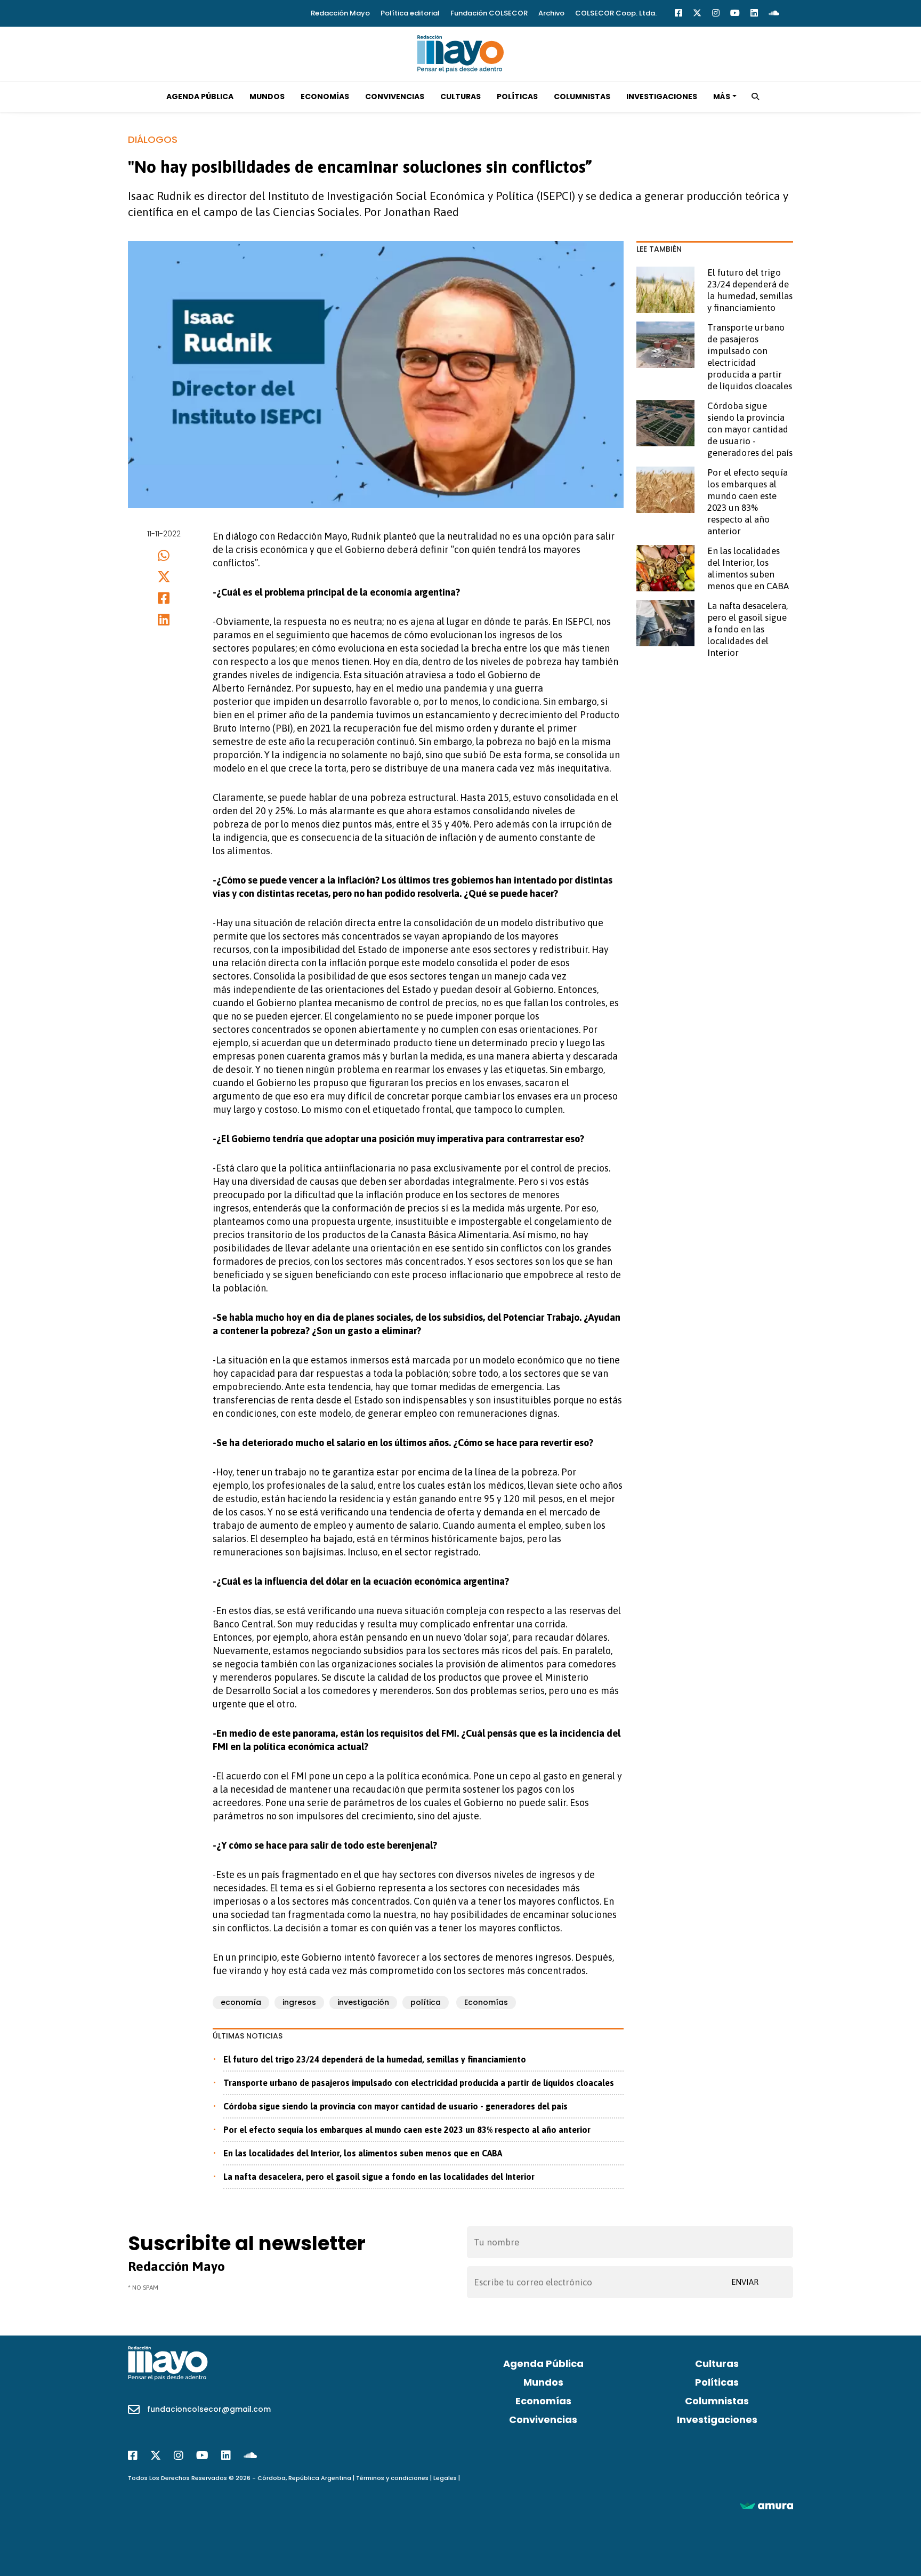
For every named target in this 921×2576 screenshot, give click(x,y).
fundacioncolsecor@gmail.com (209, 2409)
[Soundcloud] (774, 13)
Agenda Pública (200, 97)
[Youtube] (735, 13)
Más (722, 97)
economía (241, 2002)
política (426, 2002)
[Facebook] (678, 13)
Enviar (745, 2282)
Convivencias (395, 97)
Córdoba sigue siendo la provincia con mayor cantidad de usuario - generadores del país (395, 2106)
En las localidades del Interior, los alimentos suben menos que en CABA (363, 2153)
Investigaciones (662, 97)
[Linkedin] (754, 13)
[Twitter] (697, 13)
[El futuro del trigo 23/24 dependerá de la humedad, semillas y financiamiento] (665, 290)
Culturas (461, 97)
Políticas (517, 97)
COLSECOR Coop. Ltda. (616, 13)
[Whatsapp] (164, 555)
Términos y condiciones (392, 2478)
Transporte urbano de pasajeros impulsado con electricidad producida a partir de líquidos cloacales (419, 2083)
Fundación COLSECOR (489, 13)
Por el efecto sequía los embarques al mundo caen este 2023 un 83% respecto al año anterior (407, 2130)
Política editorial (410, 13)
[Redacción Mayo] (461, 53)
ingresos (299, 2002)
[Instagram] (716, 13)
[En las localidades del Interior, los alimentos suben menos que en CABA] (665, 568)
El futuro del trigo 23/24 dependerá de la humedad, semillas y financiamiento (375, 2059)
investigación (363, 2002)
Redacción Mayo (340, 13)
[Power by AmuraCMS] (766, 2505)
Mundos (267, 97)
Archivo (551, 13)
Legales (445, 2478)
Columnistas (582, 97)
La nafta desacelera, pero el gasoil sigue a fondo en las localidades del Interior (379, 2177)
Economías (325, 97)
